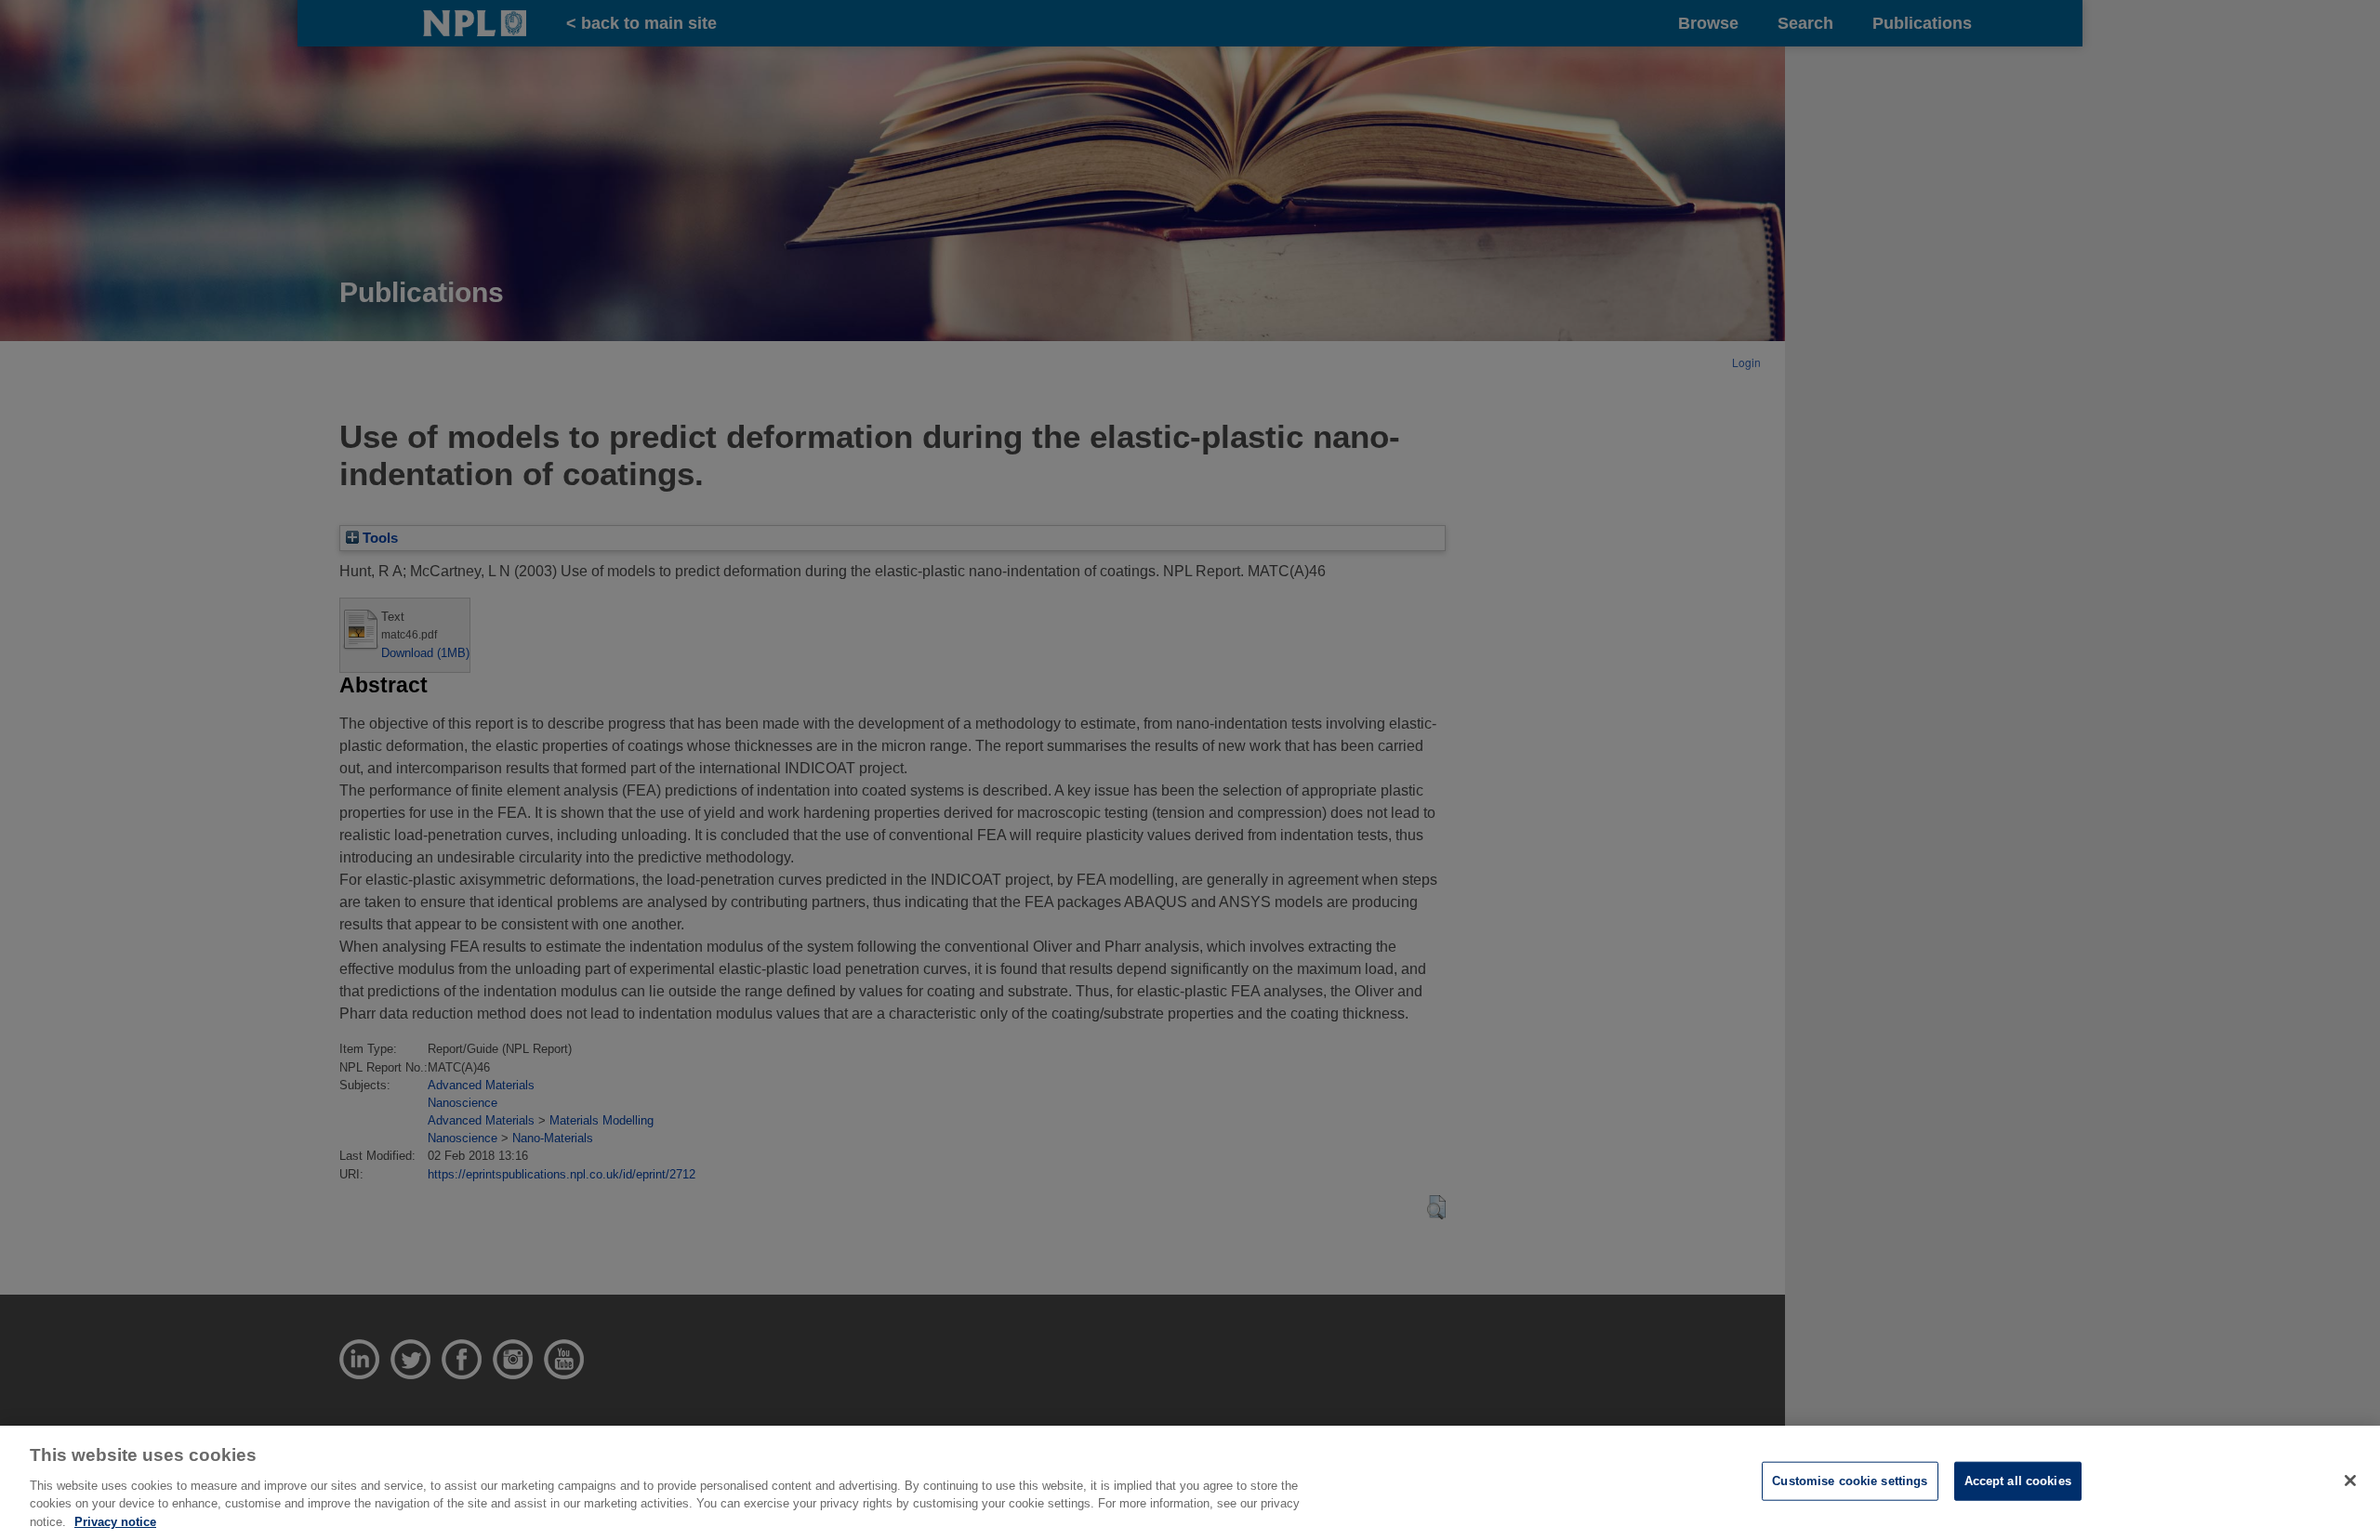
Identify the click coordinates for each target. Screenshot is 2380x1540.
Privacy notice (115, 1521)
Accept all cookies (2018, 1481)
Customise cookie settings (1850, 1481)
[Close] (2350, 1481)
